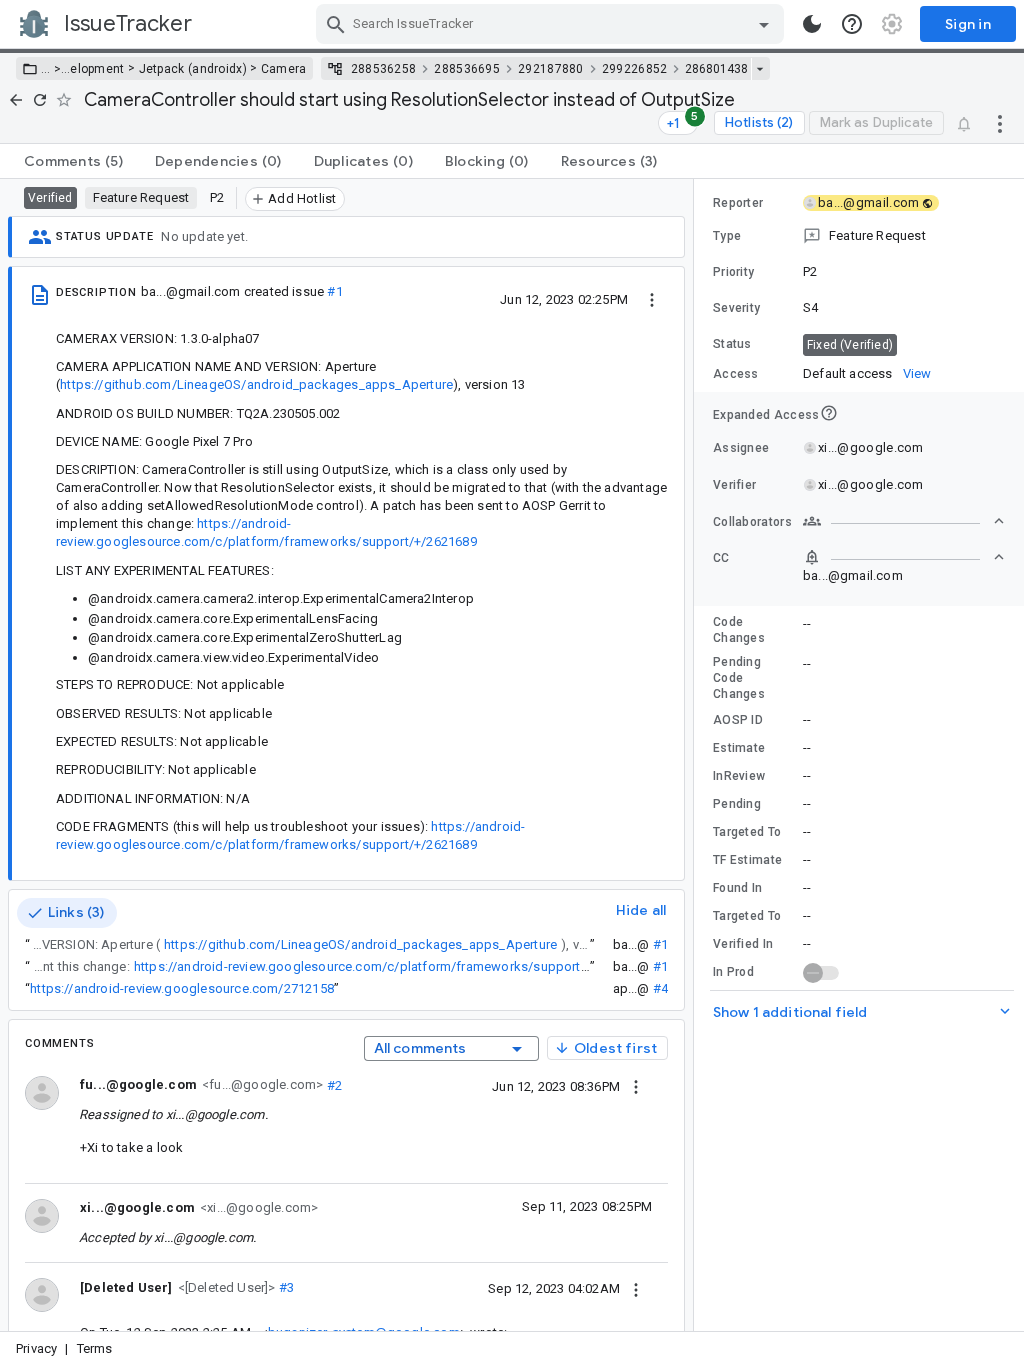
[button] (55, 69)
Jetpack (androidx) (193, 69)
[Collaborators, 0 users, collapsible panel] (904, 521)
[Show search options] (764, 24)
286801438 (716, 69)
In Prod (733, 972)
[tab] (73, 161)
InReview (739, 776)
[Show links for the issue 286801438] (759, 69)
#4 (660, 988)
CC (721, 558)
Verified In (743, 944)
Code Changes (739, 630)
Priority (733, 272)
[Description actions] (652, 299)
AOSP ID (738, 720)
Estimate (739, 748)
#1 (334, 291)
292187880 (551, 69)
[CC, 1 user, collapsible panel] (904, 557)
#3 (285, 1287)
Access (736, 374)
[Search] (336, 24)
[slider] (697, 755)
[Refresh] (40, 100)
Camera (284, 69)
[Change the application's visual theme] (812, 24)
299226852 (635, 69)
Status (732, 344)
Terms (95, 1348)
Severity (736, 308)
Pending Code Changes (739, 678)
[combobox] (552, 24)
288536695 (467, 69)
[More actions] (1000, 123)
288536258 (384, 69)
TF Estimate (747, 860)
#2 (332, 1084)
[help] (852, 24)
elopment (97, 69)
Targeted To (747, 832)
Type (727, 236)
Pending (737, 804)
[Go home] (16, 100)
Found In (737, 888)
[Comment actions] (636, 1086)
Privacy (36, 1348)
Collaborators (752, 522)
